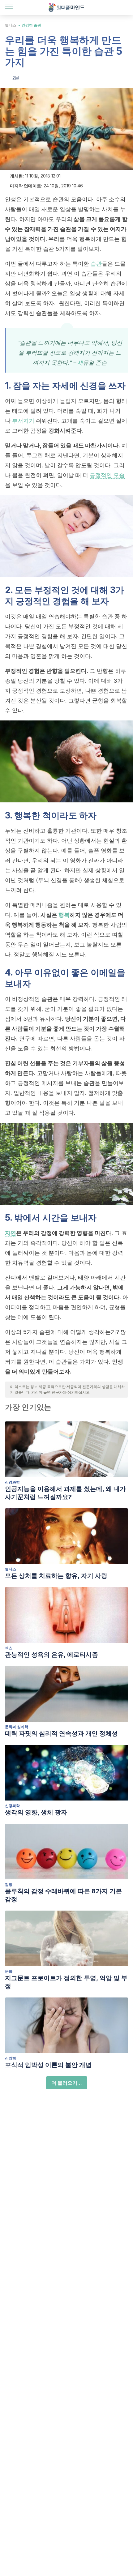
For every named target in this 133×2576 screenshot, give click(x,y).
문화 (9, 1971)
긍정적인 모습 (107, 475)
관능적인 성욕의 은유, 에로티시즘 (51, 1655)
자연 (11, 1233)
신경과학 (12, 1482)
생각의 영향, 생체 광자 (36, 1812)
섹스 (9, 1648)
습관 (96, 264)
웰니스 (11, 25)
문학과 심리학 (17, 1727)
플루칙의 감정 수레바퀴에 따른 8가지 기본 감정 (63, 1895)
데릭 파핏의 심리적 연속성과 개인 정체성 (61, 1733)
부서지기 (23, 421)
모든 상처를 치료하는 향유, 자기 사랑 (56, 1576)
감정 (9, 1884)
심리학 (11, 2058)
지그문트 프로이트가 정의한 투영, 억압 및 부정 (66, 1982)
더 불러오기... (67, 2083)
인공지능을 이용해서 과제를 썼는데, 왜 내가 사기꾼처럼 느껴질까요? (65, 1493)
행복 (64, 915)
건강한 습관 (31, 25)
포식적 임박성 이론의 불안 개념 (48, 2065)
